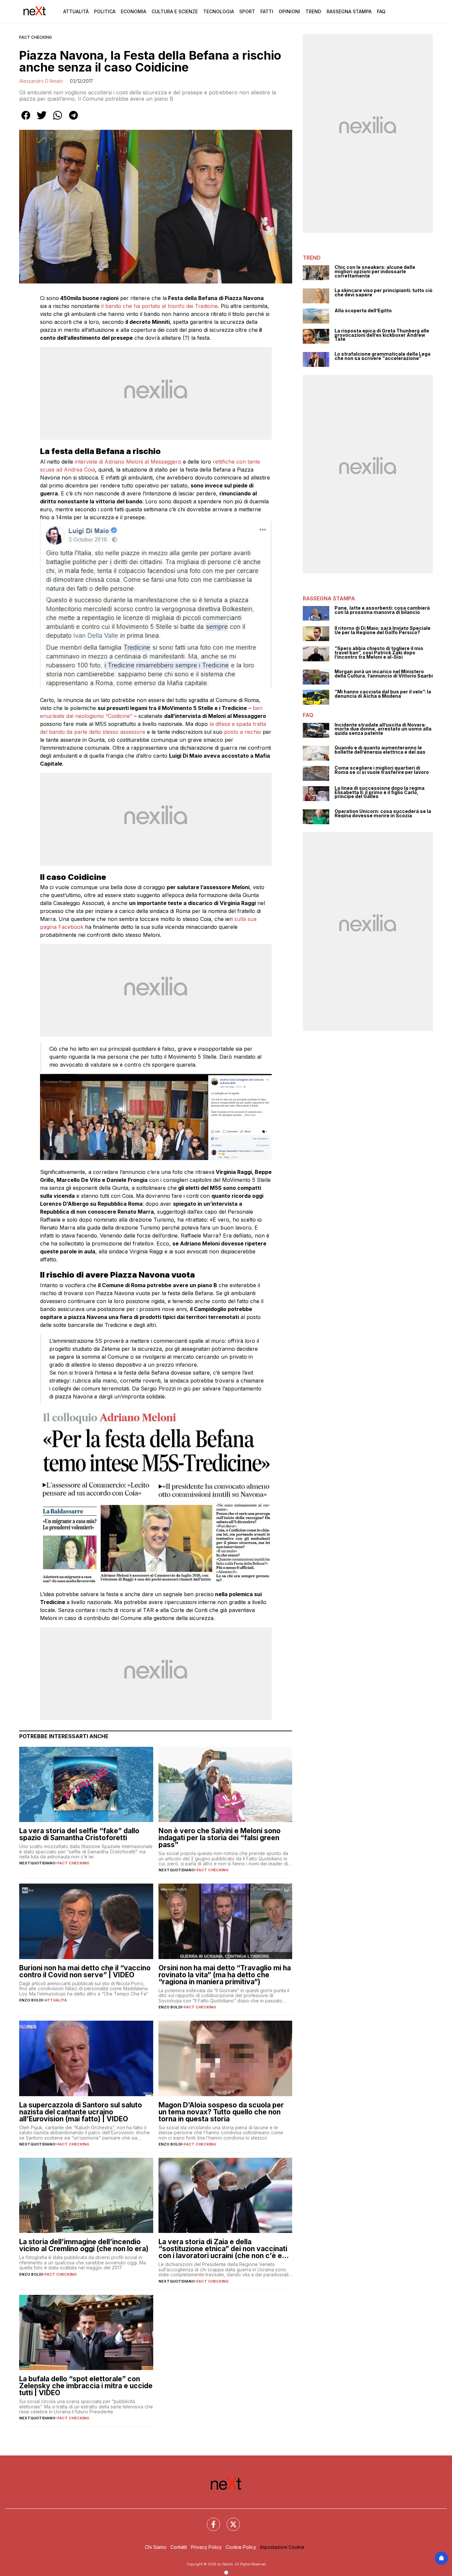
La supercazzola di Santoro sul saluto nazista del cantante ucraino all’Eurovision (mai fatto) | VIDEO (81, 2112)
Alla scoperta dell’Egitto (363, 311)
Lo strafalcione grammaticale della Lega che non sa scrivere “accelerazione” (383, 356)
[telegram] (73, 120)
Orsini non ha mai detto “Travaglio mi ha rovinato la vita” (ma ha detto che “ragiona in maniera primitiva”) (225, 1975)
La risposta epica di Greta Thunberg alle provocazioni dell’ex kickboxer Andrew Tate (382, 335)
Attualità (76, 11)
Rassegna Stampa (349, 11)
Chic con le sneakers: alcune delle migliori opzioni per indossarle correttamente (375, 272)
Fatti (267, 11)
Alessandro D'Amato (41, 81)
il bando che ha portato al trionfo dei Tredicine (159, 306)
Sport (247, 11)
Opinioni (289, 11)
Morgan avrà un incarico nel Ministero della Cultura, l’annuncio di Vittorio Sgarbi (384, 674)
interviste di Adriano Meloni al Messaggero (128, 462)
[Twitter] (229, 2520)
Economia (134, 11)
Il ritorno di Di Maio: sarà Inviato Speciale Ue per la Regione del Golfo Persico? (383, 630)
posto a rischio (243, 732)
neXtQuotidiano (37, 1863)
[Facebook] (209, 2520)
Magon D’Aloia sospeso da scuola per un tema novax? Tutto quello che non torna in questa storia (221, 2112)
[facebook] (26, 120)
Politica (105, 11)
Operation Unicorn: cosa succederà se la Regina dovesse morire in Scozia (383, 813)
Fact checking (36, 37)
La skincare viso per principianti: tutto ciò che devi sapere (384, 293)
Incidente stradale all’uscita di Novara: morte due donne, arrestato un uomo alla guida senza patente (383, 729)
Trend (313, 11)
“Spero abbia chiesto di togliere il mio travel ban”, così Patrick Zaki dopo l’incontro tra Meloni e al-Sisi (379, 653)
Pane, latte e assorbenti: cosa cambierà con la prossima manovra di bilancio (382, 610)
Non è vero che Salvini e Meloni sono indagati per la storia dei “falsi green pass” (220, 1838)
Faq (381, 11)
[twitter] (42, 120)
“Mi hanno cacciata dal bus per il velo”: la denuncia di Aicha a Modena (383, 694)
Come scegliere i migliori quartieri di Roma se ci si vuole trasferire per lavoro (382, 770)
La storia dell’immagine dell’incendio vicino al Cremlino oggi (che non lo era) (84, 2245)
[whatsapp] (58, 120)
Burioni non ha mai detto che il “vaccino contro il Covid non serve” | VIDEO (85, 1971)
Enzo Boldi (31, 2000)
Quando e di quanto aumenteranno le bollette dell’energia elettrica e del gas (380, 750)
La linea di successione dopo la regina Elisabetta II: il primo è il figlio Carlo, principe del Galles (380, 792)
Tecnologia (219, 11)
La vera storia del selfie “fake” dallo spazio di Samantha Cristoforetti (79, 1834)
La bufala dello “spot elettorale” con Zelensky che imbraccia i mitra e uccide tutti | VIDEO (86, 2386)
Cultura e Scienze (175, 11)
